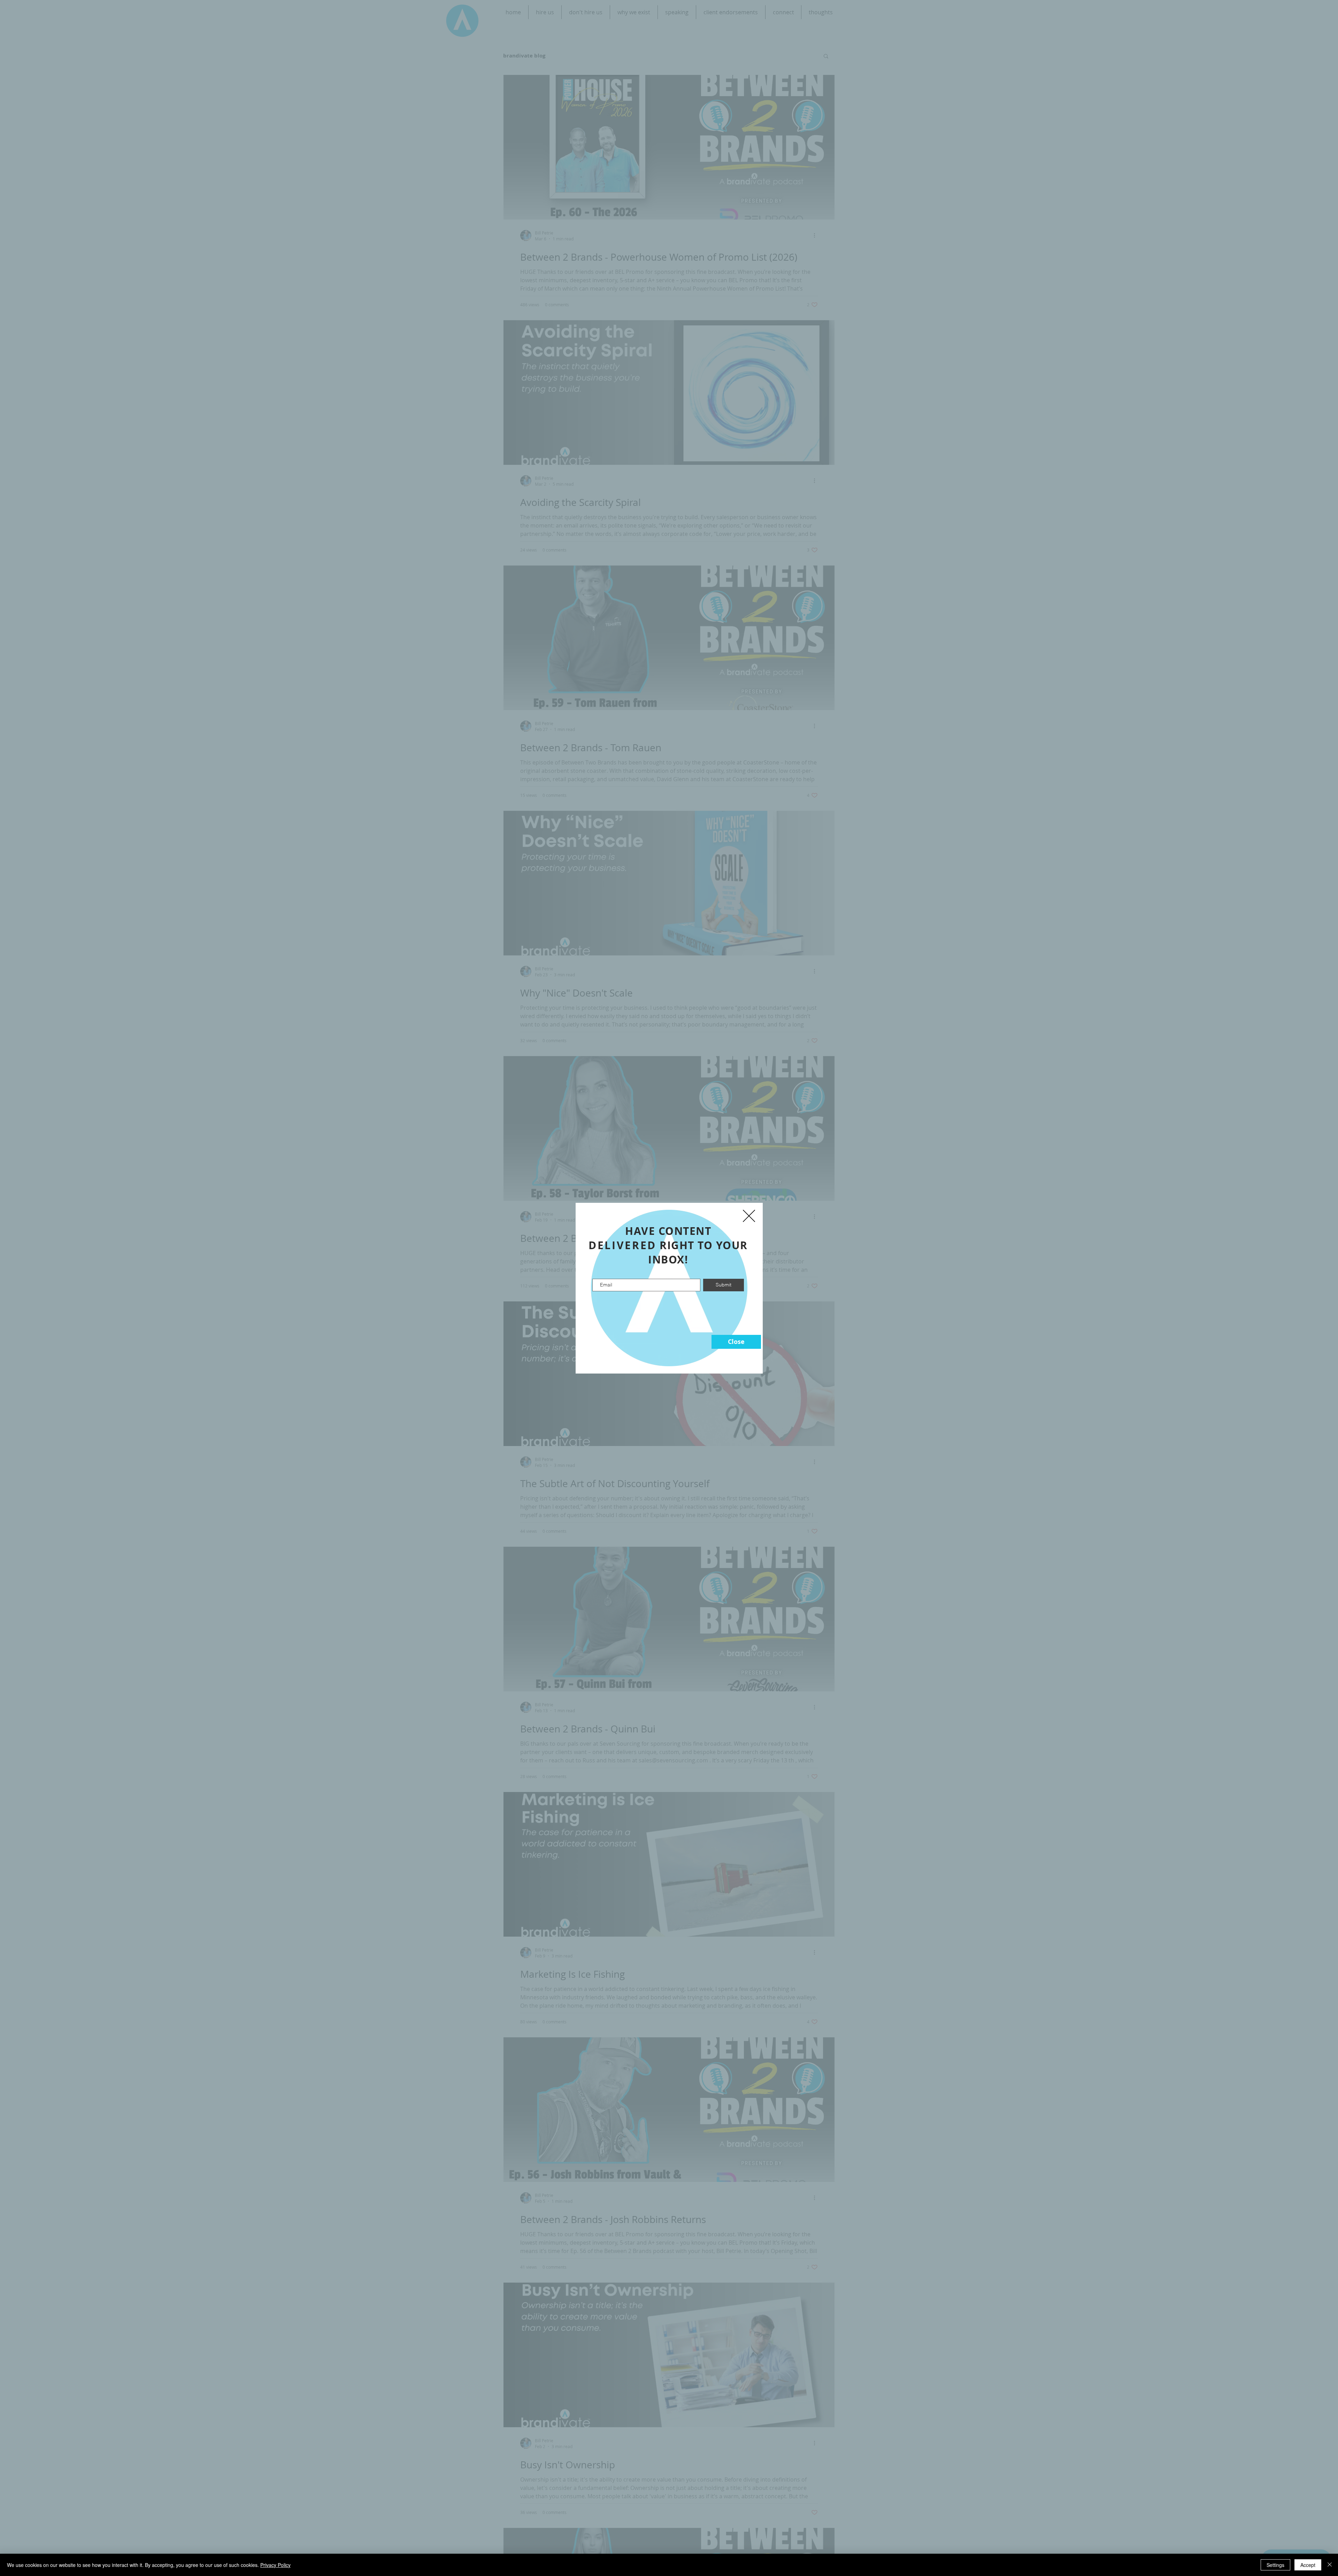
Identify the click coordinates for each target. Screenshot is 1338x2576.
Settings (1275, 2565)
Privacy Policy (275, 2565)
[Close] (1330, 2565)
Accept (1308, 2565)
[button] (736, 1342)
